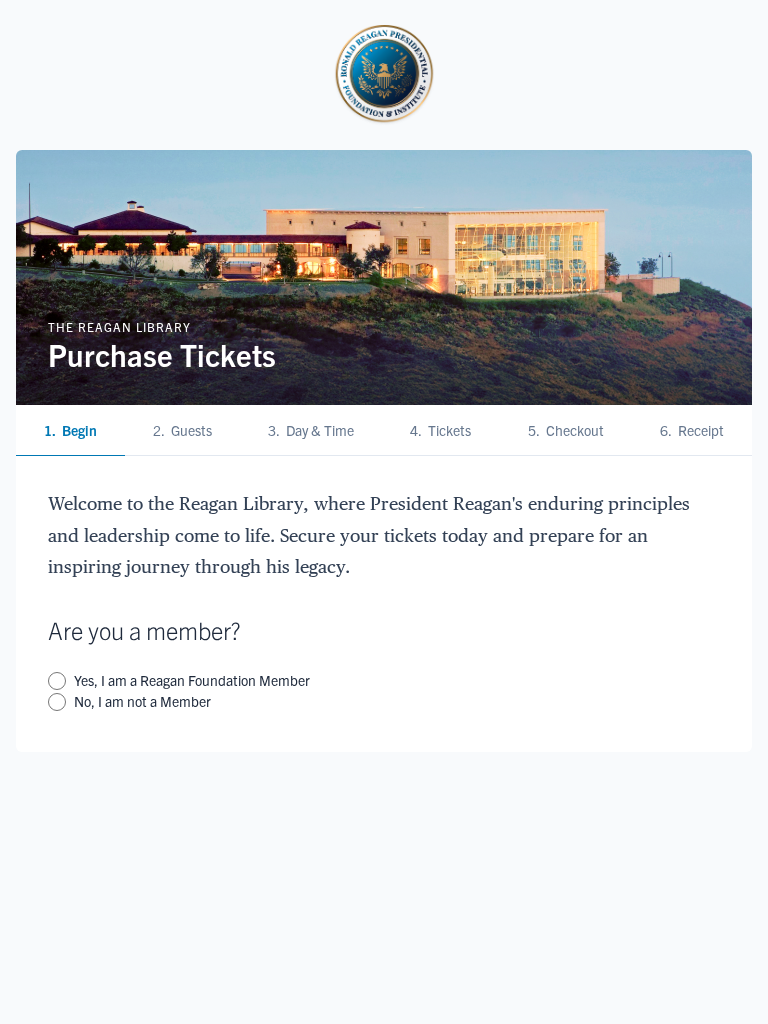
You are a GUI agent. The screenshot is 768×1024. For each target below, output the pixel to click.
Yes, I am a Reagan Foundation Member (192, 680)
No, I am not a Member (142, 701)
